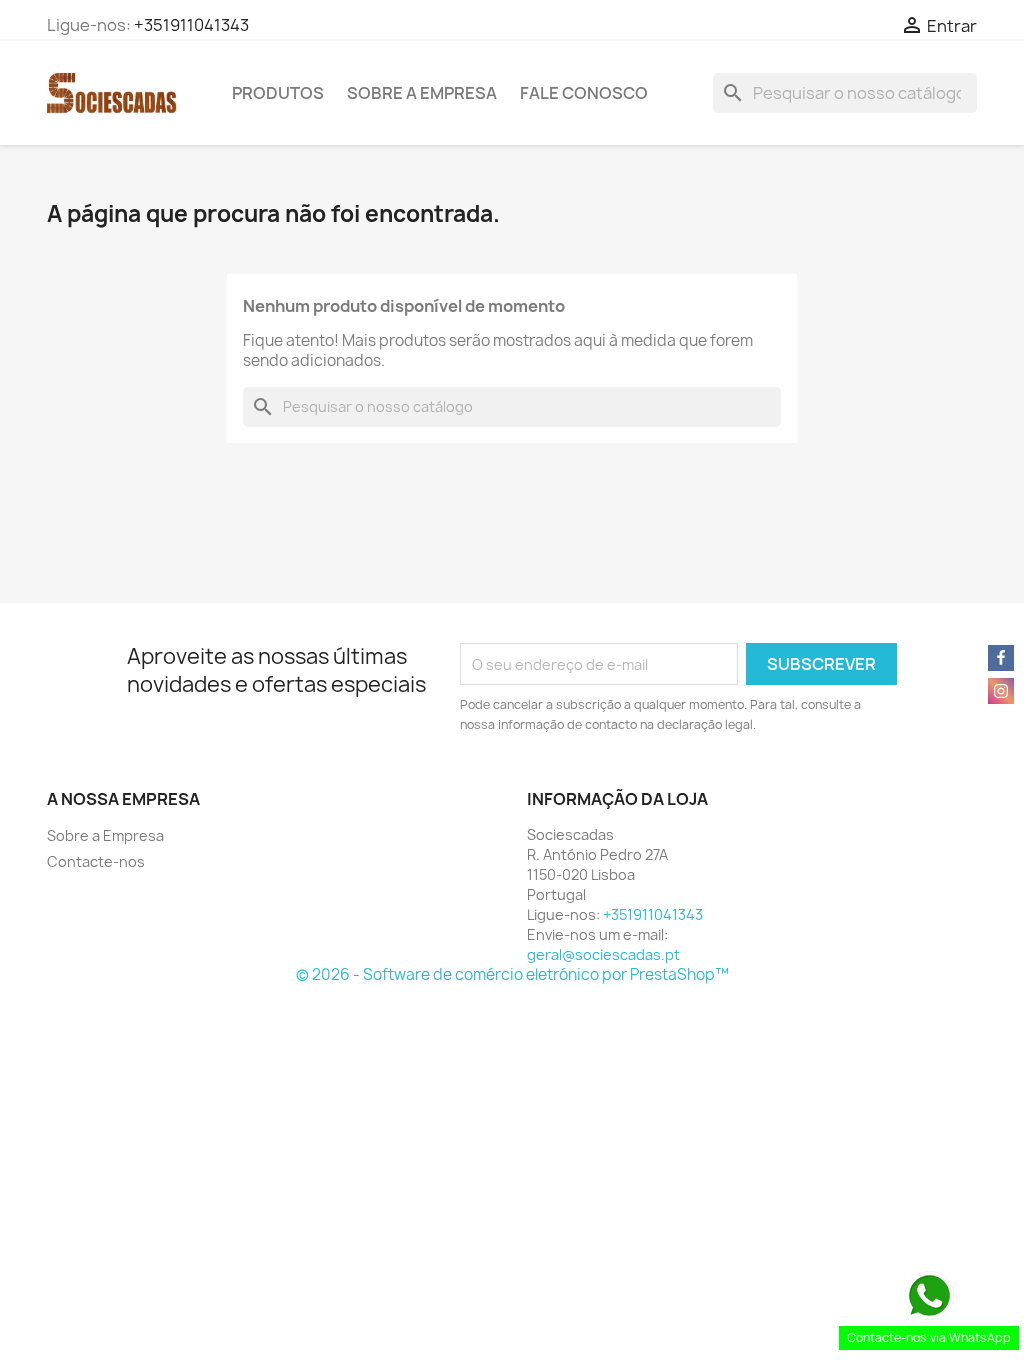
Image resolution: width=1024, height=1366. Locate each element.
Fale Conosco (584, 93)
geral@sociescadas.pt (603, 954)
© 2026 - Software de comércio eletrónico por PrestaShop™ (512, 974)
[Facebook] (1001, 658)
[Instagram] (1001, 691)
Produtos (278, 93)
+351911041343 (191, 25)
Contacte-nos (96, 861)
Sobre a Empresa (422, 93)
